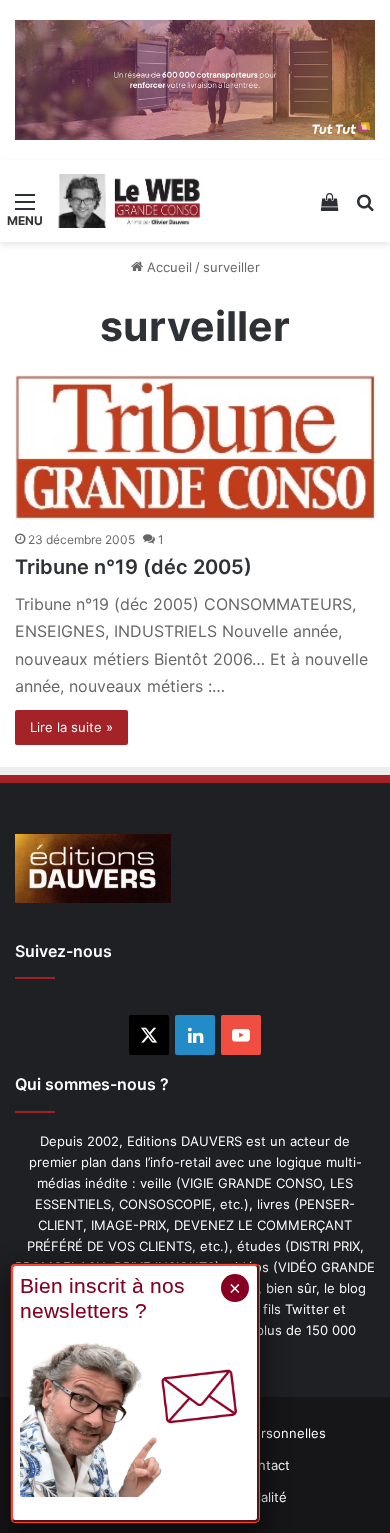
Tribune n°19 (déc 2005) (133, 567)
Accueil (167, 267)
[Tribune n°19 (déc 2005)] (195, 447)
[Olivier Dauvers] (130, 201)
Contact (265, 1465)
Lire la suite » (71, 727)
